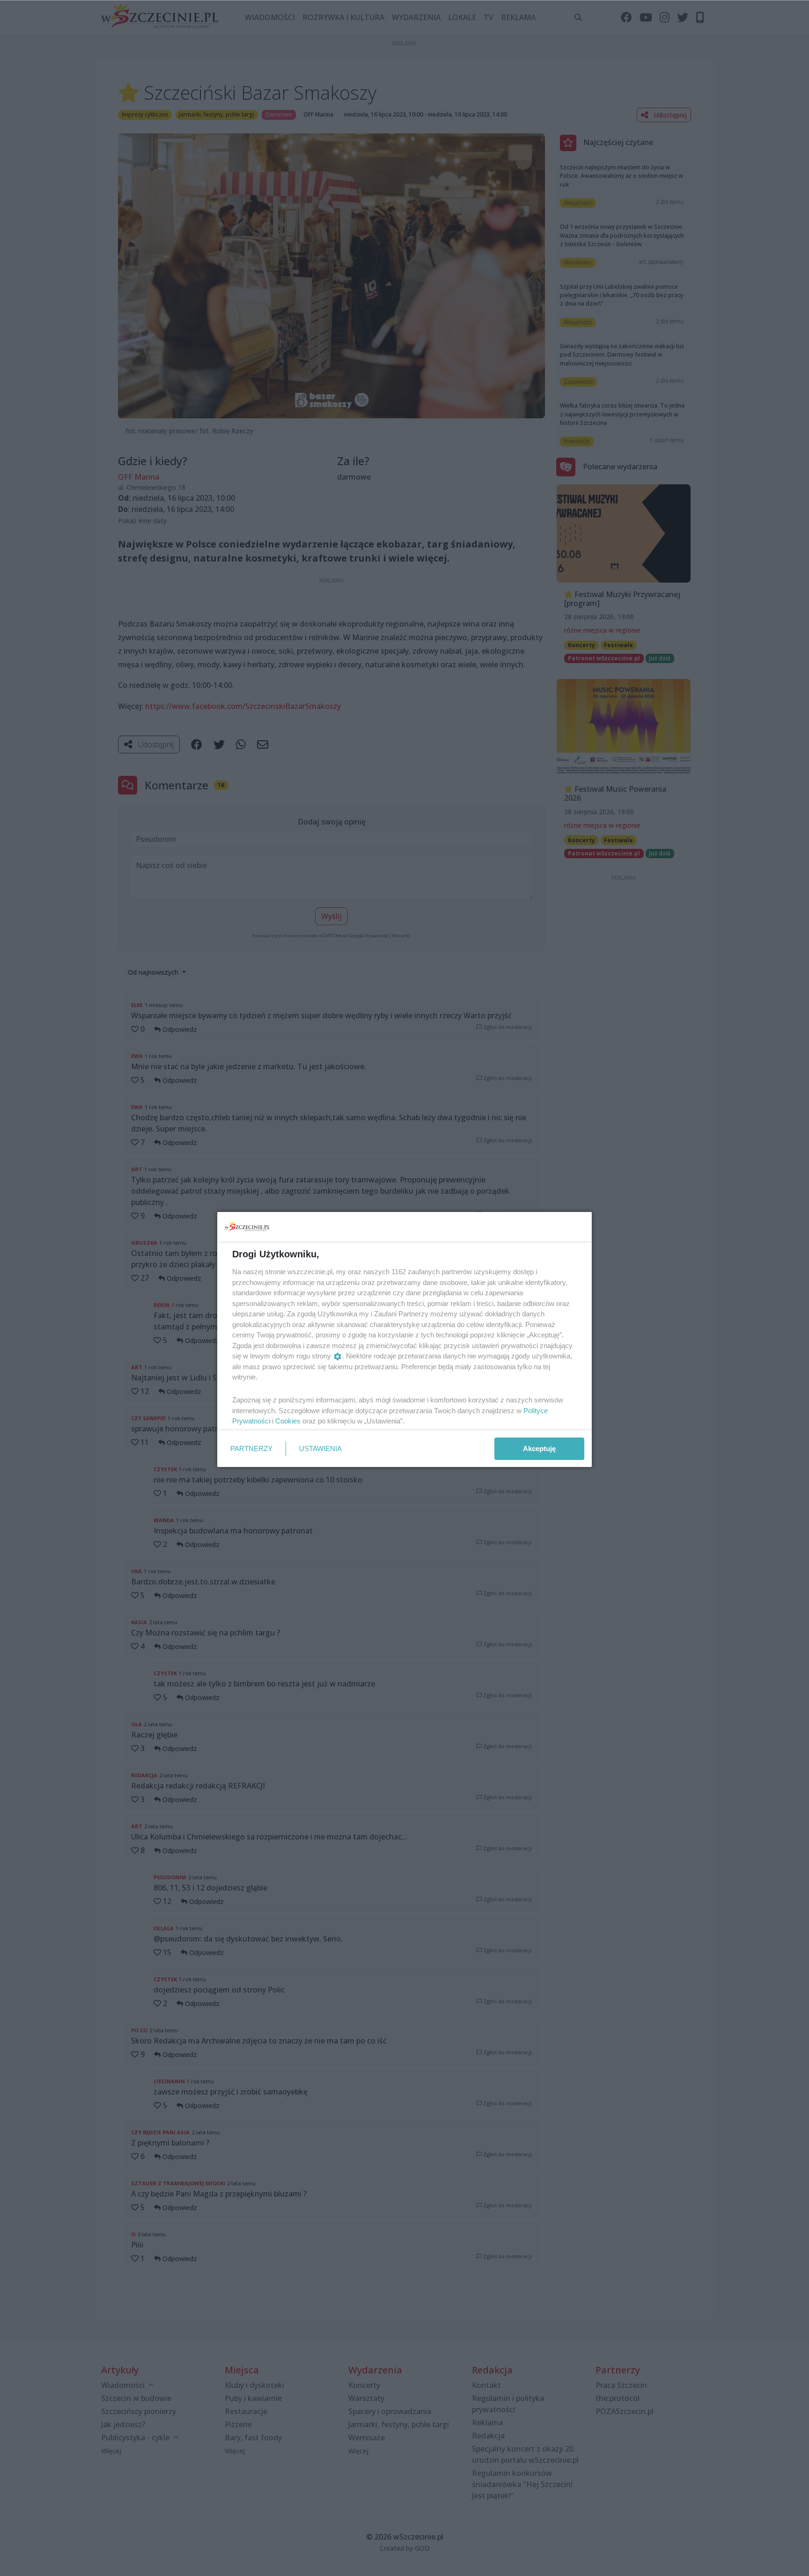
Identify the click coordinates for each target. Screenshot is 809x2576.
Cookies (288, 1421)
